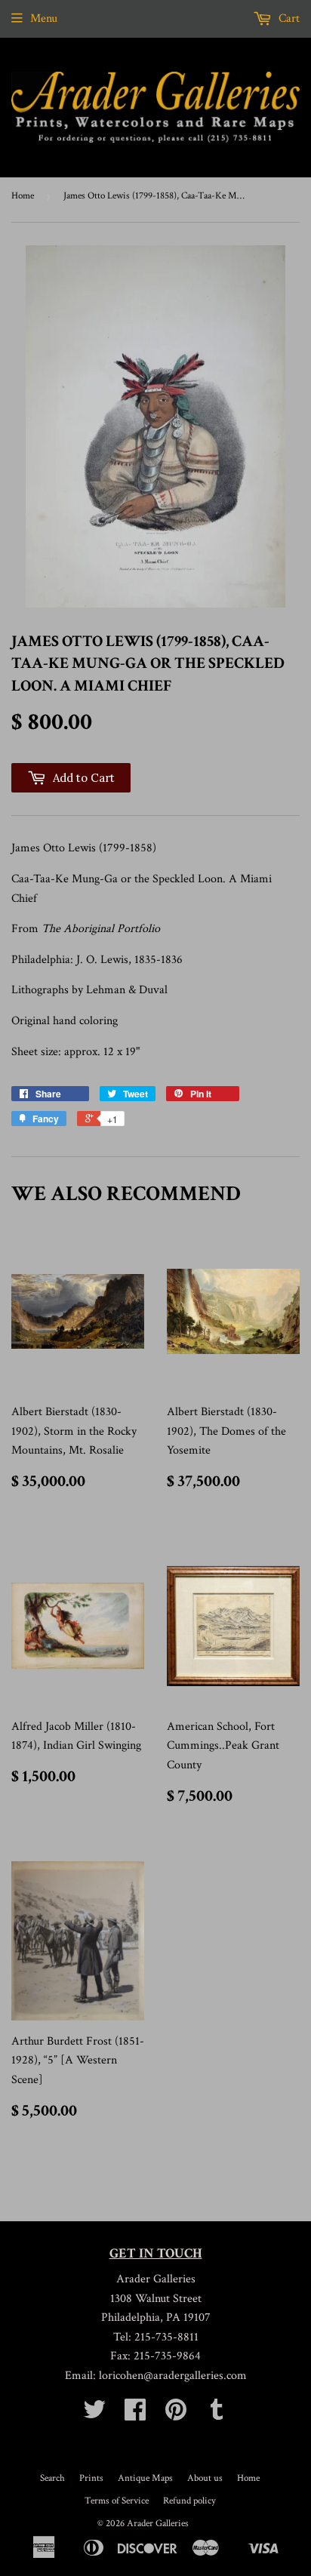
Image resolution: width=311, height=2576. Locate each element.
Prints (91, 2478)
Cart (288, 18)
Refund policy (189, 2501)
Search (52, 2478)
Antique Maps (145, 2478)
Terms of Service (117, 2501)
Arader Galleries (158, 2524)
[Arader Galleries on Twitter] (94, 2415)
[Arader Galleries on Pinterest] (176, 2415)
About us (205, 2478)
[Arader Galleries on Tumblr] (217, 2415)
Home (23, 196)
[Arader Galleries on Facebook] (135, 2415)
